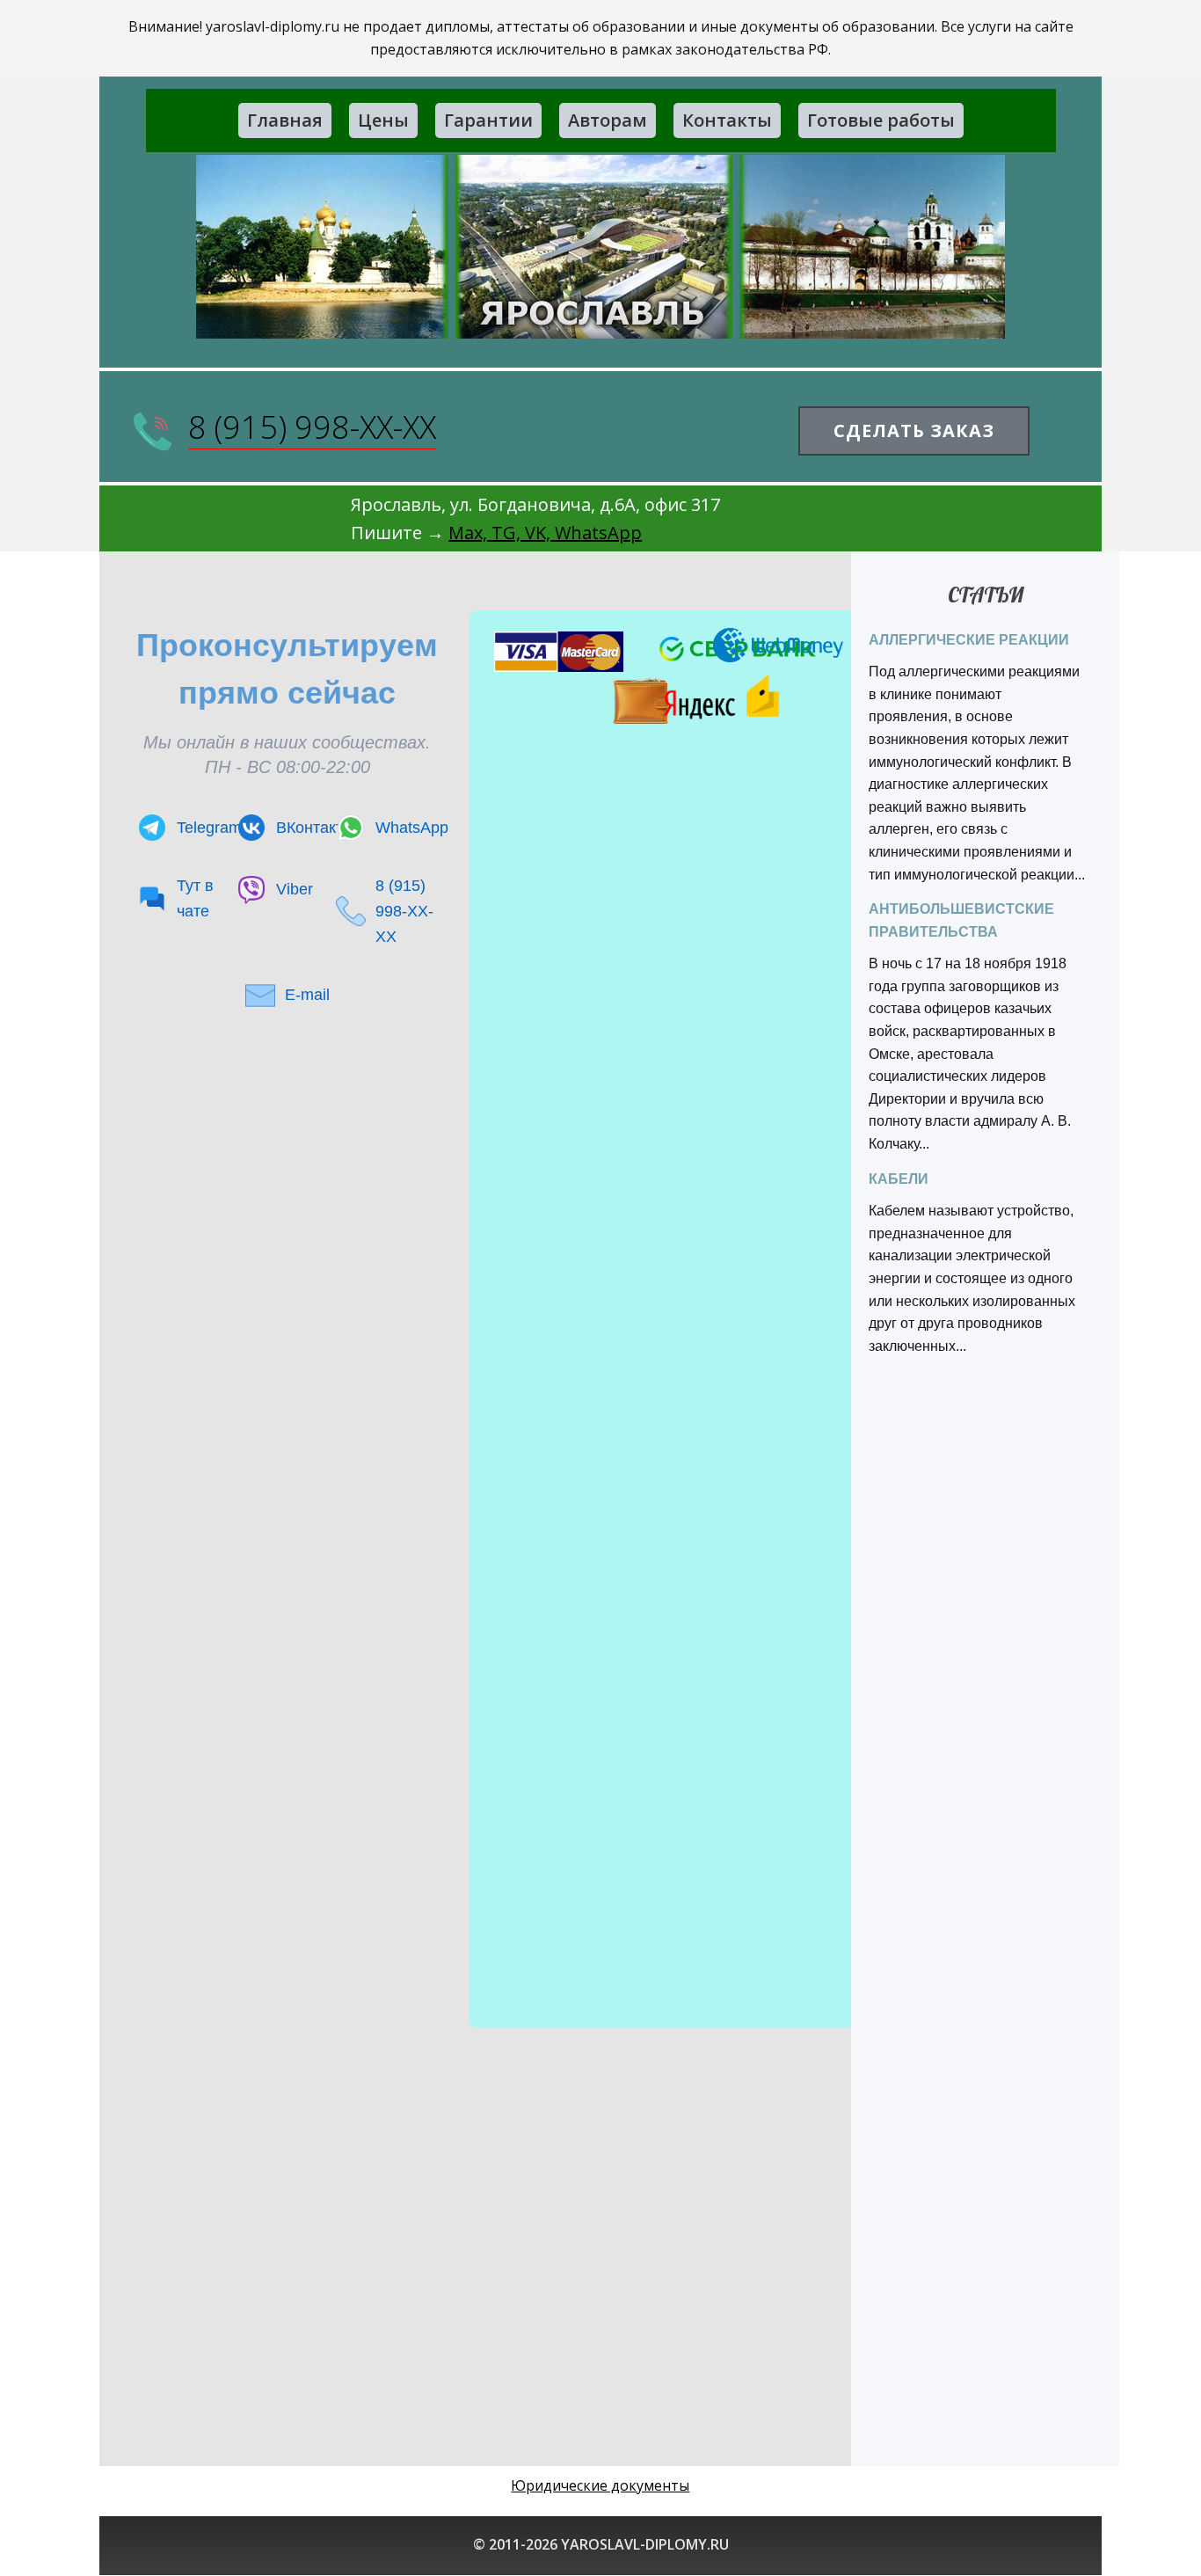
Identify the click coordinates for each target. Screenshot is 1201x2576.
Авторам (608, 120)
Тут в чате (195, 898)
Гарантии (488, 120)
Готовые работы (881, 120)
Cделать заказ (914, 431)
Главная (285, 120)
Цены (383, 120)
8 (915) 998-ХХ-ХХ (312, 427)
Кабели (899, 1179)
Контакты (727, 120)
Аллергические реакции (969, 640)
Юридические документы (600, 2485)
